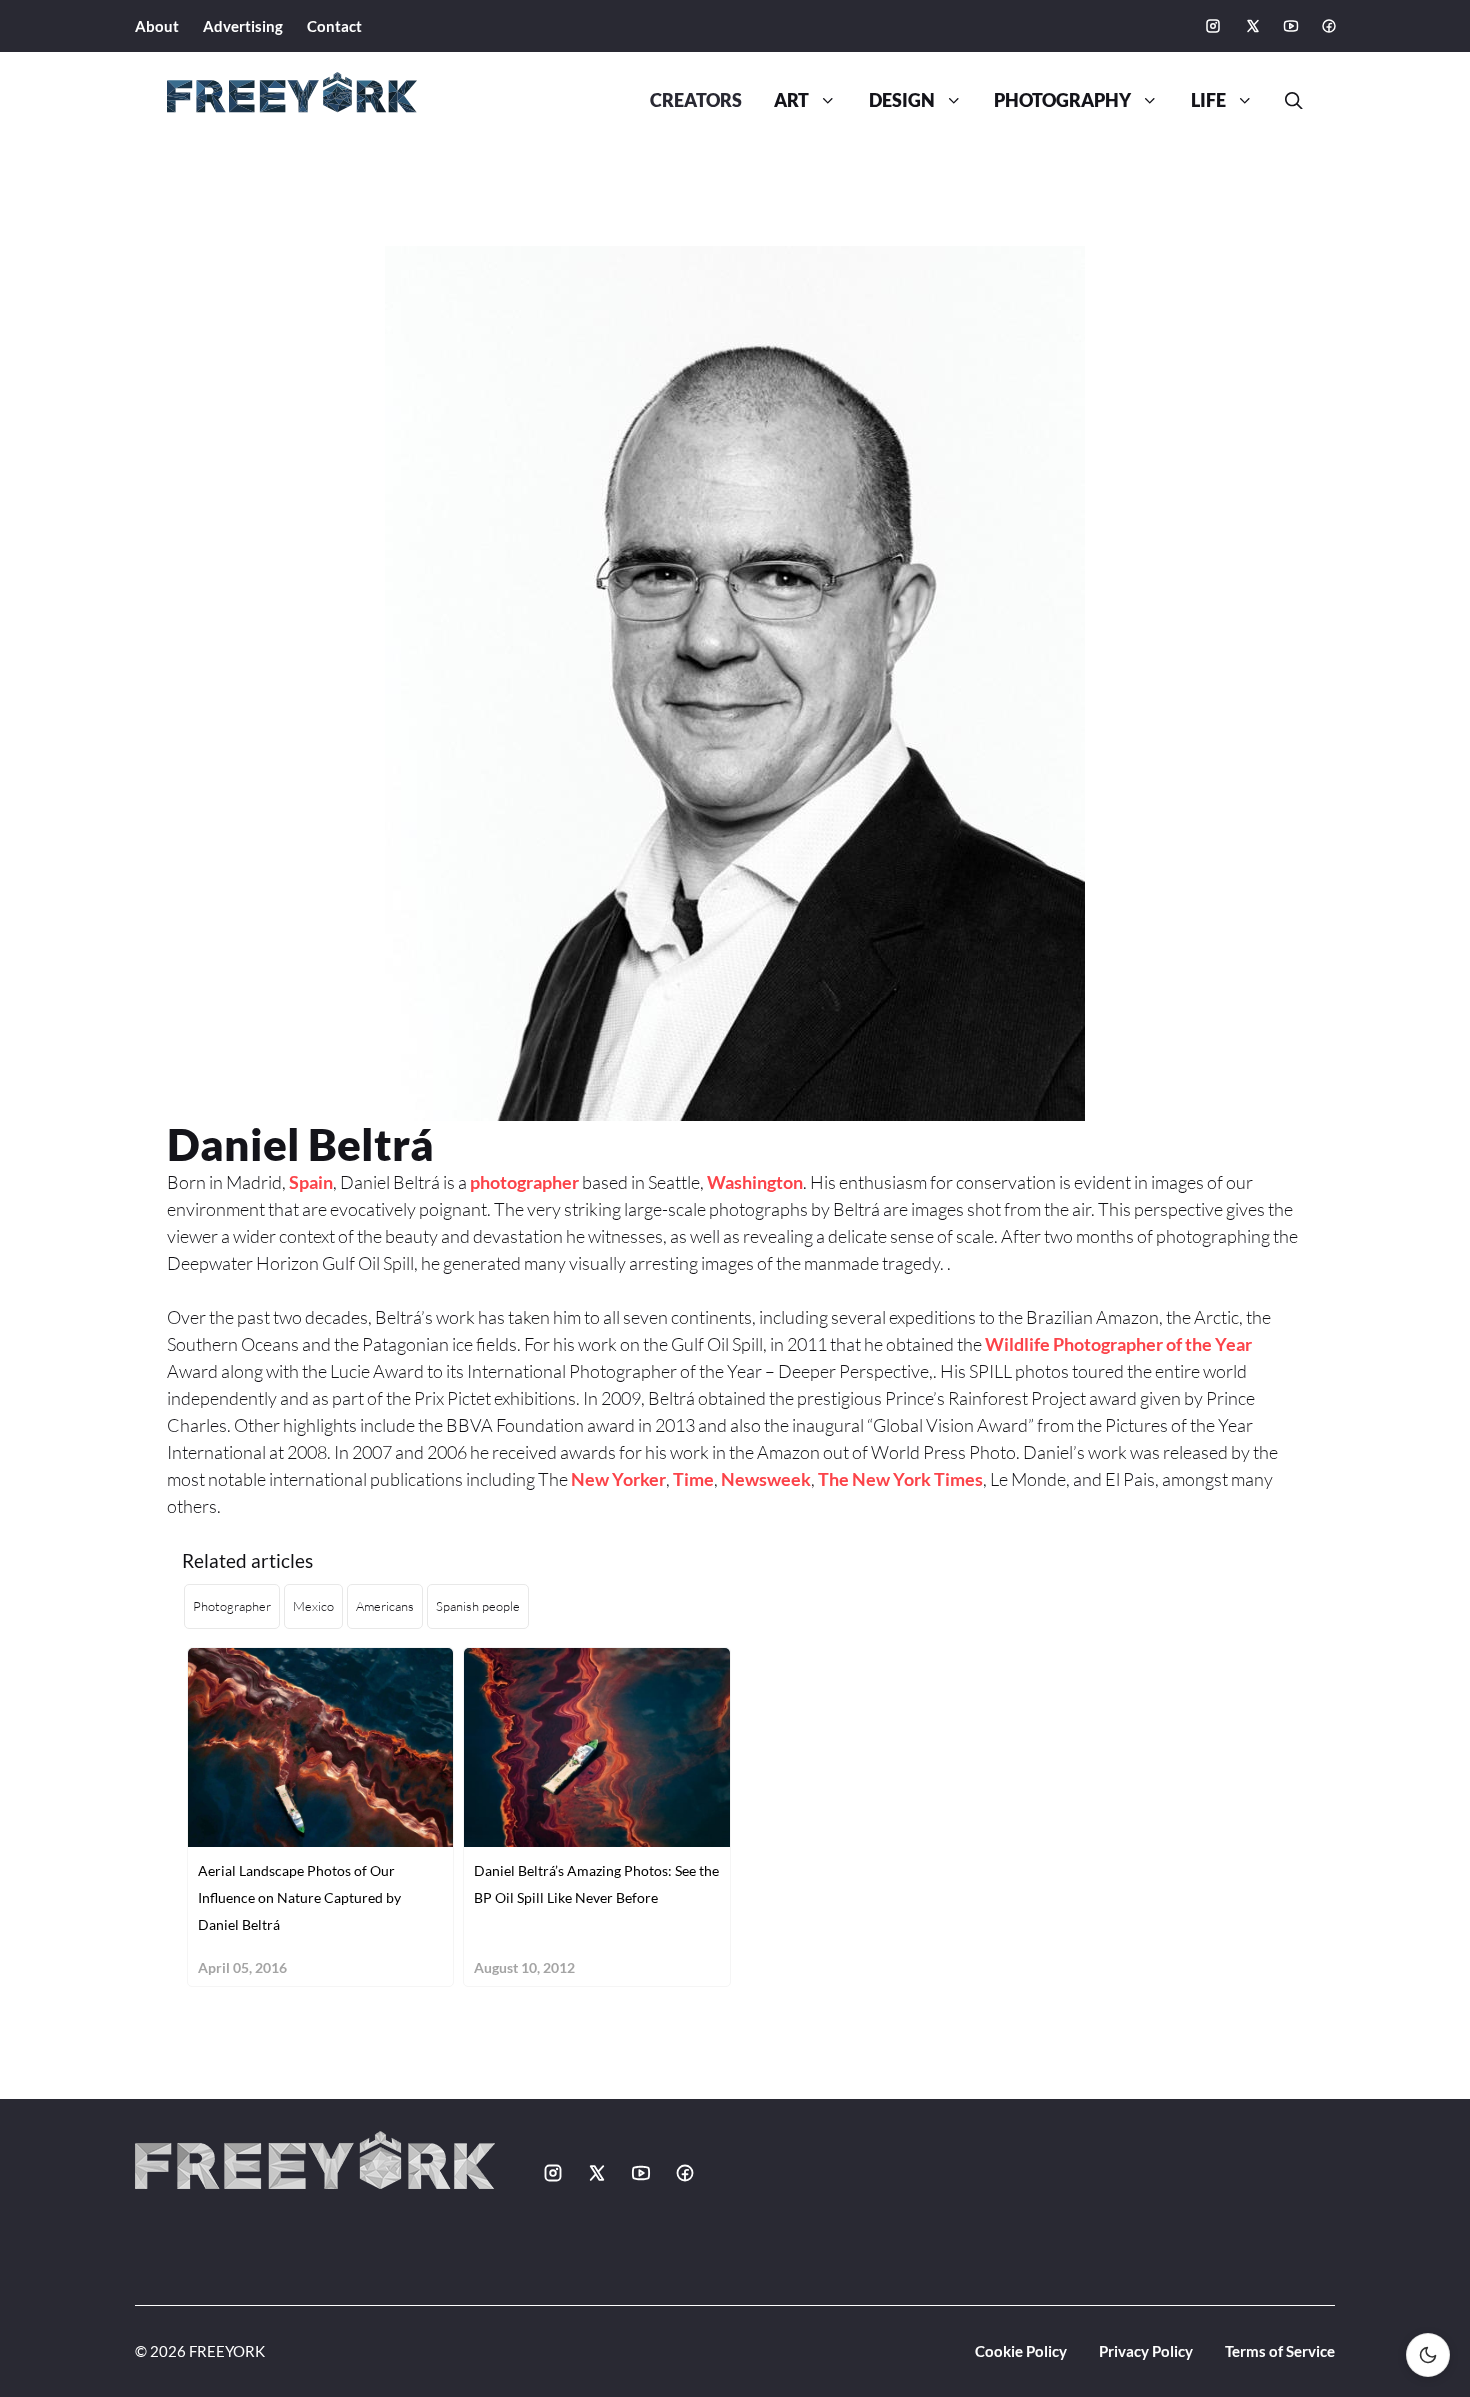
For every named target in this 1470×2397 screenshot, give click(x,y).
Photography (1062, 100)
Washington (755, 1182)
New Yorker (618, 1479)
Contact (334, 26)
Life (1208, 100)
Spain (311, 1182)
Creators (696, 100)
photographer (524, 1182)
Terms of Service (1280, 2351)
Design (902, 100)
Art (791, 100)
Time (693, 1479)
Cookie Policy (1021, 2351)
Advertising (243, 26)
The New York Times (900, 1479)
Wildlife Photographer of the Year (1118, 1344)
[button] (1286, 101)
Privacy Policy (1146, 2351)
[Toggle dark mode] (1428, 2355)
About (157, 26)
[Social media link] (1213, 26)
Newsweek (766, 1479)
